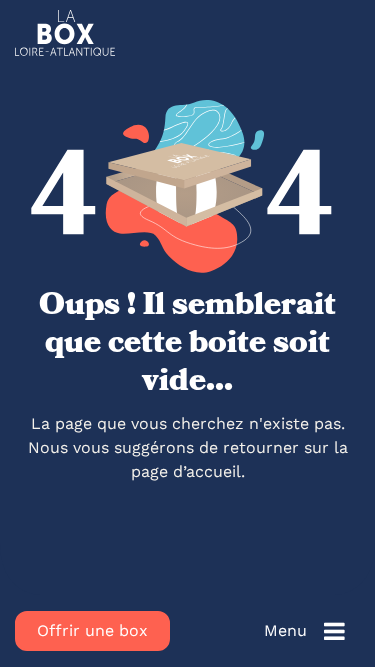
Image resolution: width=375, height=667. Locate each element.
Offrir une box (92, 630)
